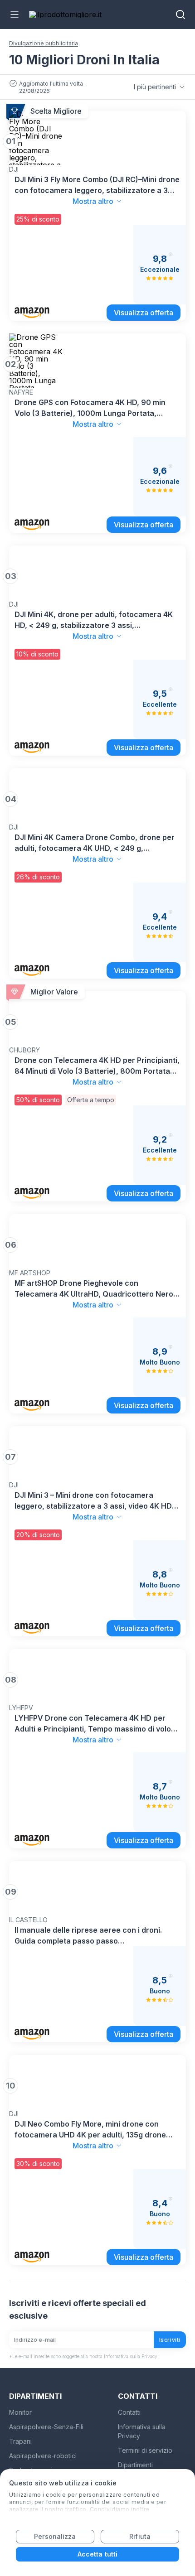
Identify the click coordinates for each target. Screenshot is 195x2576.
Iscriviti (170, 2340)
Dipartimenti (135, 2465)
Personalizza (55, 2536)
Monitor (20, 2412)
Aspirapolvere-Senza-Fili (46, 2427)
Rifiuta (140, 2536)
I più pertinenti (155, 87)
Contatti (129, 2412)
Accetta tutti (97, 2554)
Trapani (20, 2441)
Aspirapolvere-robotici (43, 2456)
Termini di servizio (145, 2450)
